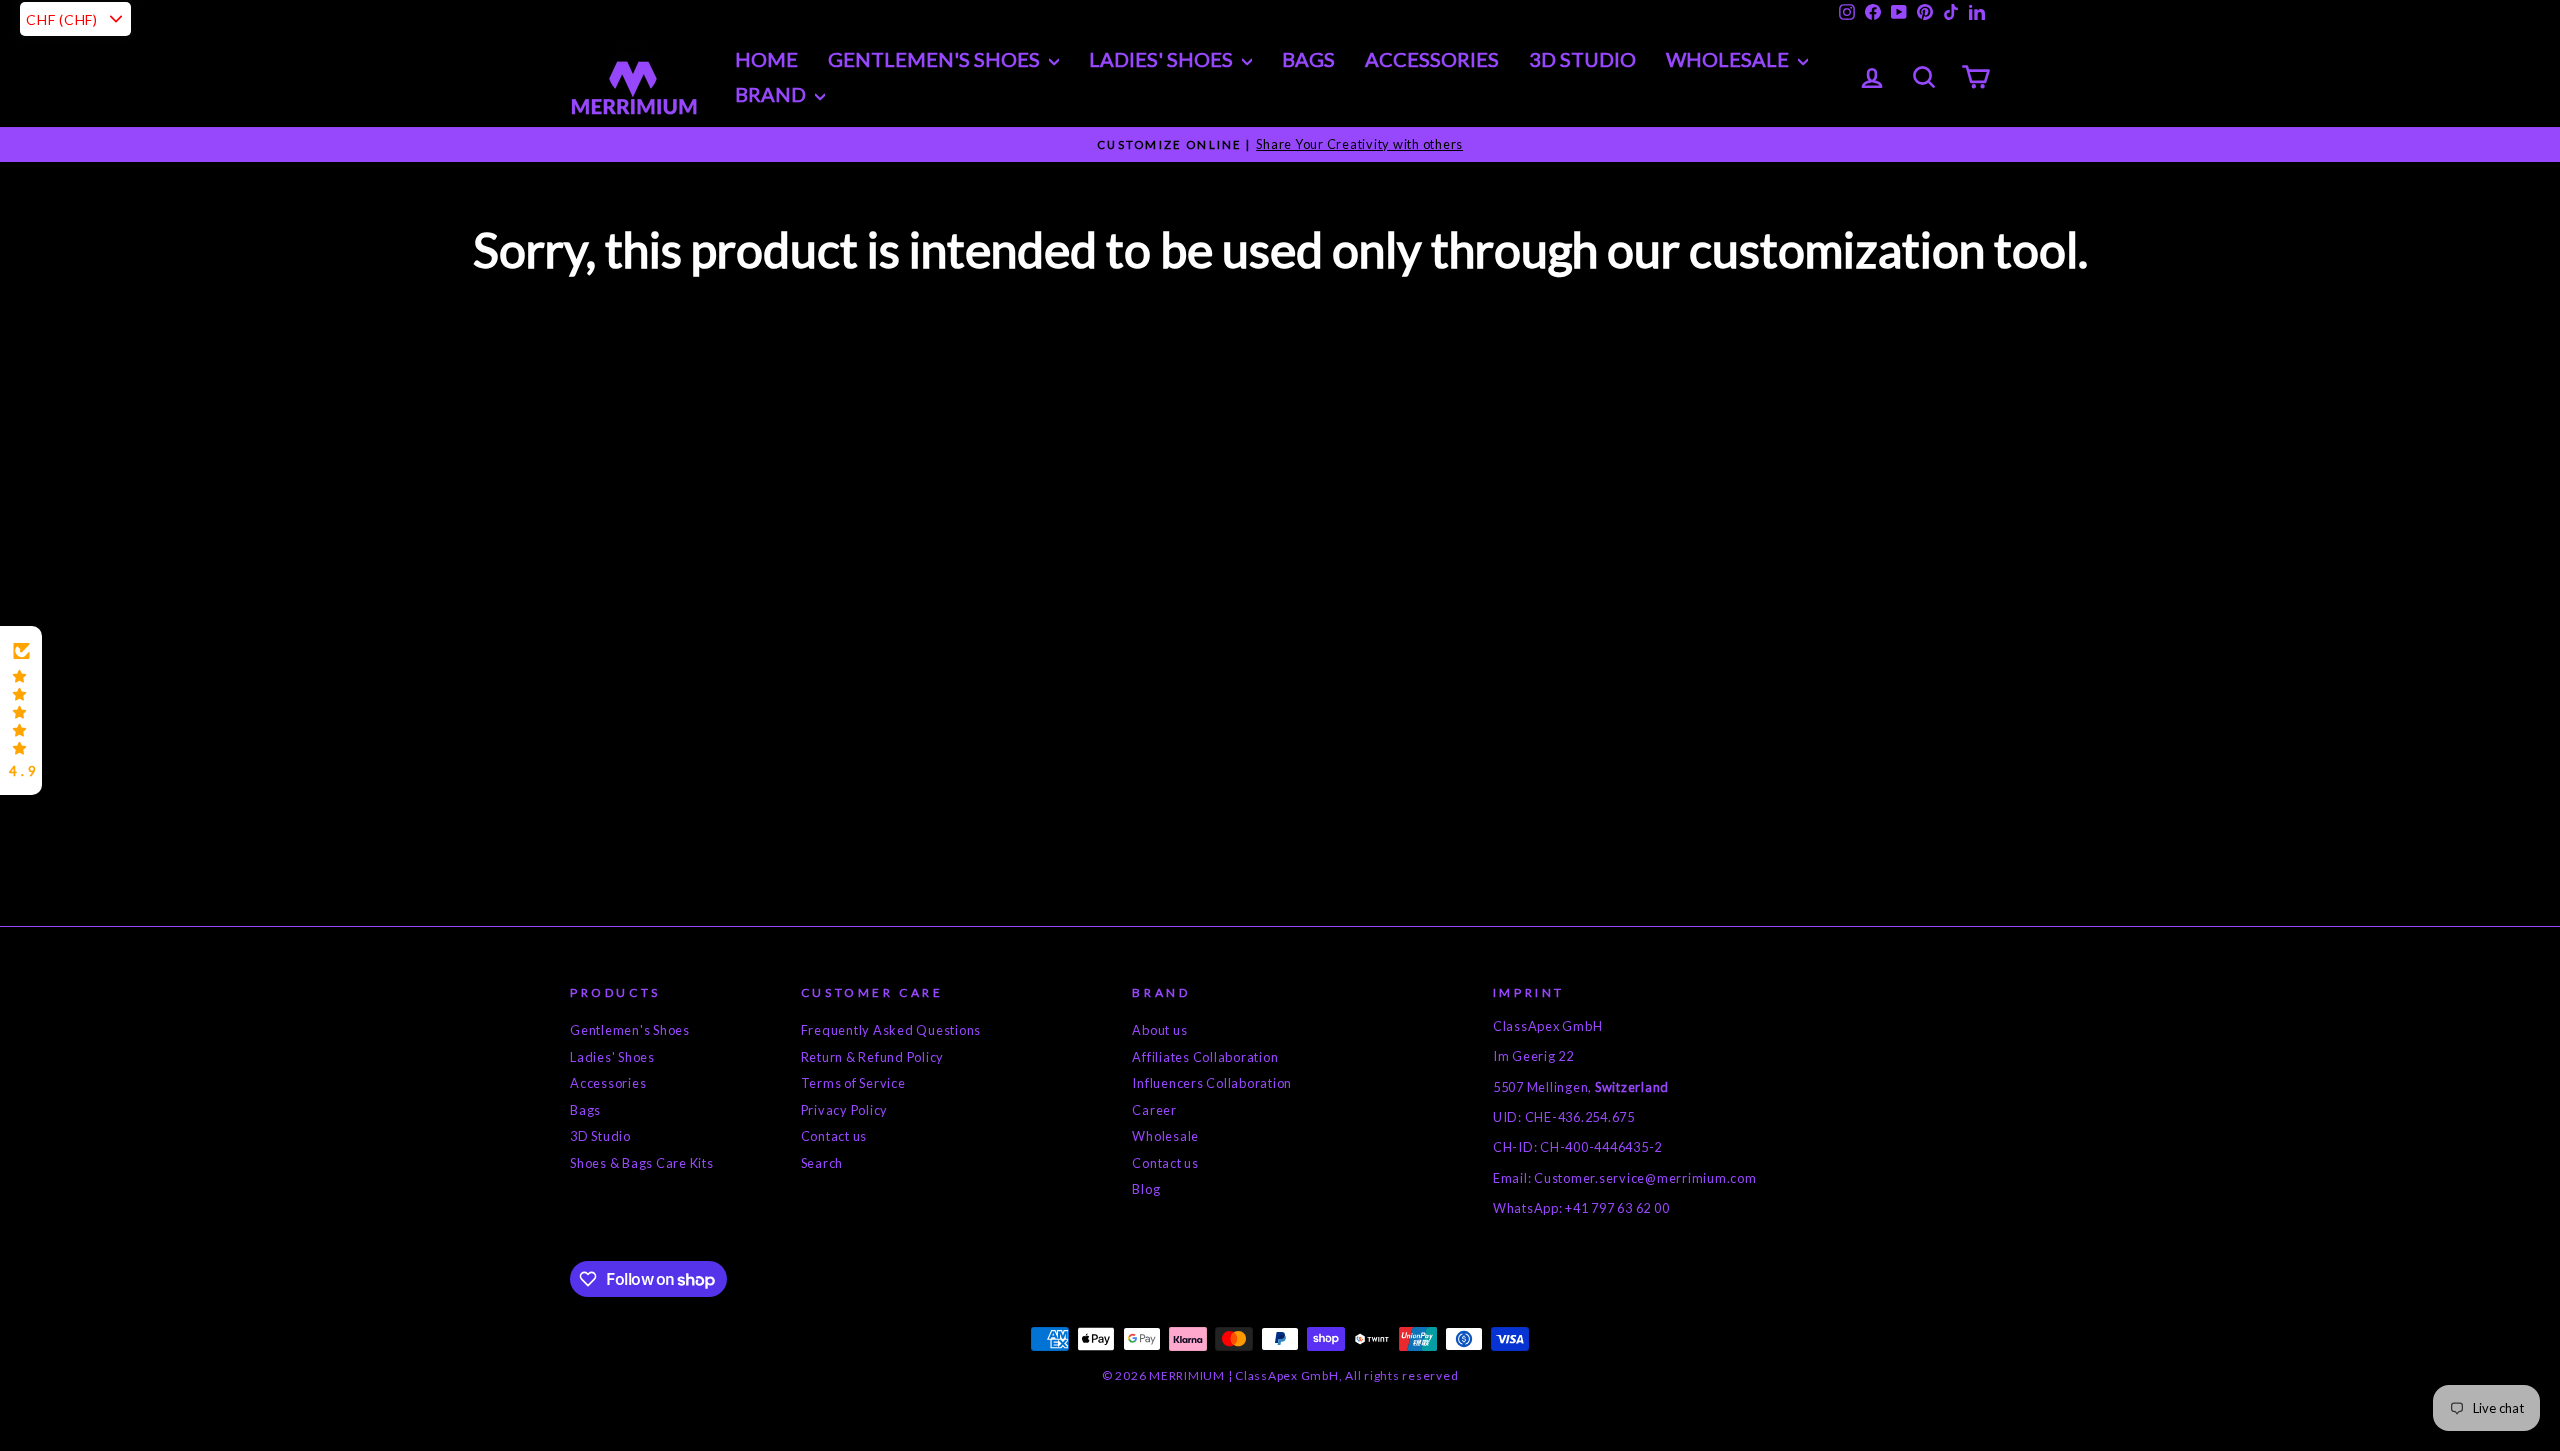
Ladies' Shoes (612, 1057)
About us (1159, 1030)
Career (1154, 1110)
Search (822, 1163)
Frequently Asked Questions (891, 1030)
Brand (772, 94)
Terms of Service (853, 1083)
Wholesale (1729, 59)
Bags (1308, 59)
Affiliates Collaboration (1205, 1057)
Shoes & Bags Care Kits (642, 1163)
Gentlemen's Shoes (936, 59)
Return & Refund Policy (873, 1057)
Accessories (1432, 59)
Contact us (834, 1136)
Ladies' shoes (1163, 59)
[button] (21, 711)
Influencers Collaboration (1212, 1083)
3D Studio (1582, 59)
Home (766, 59)
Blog (1146, 1189)
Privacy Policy (845, 1110)
